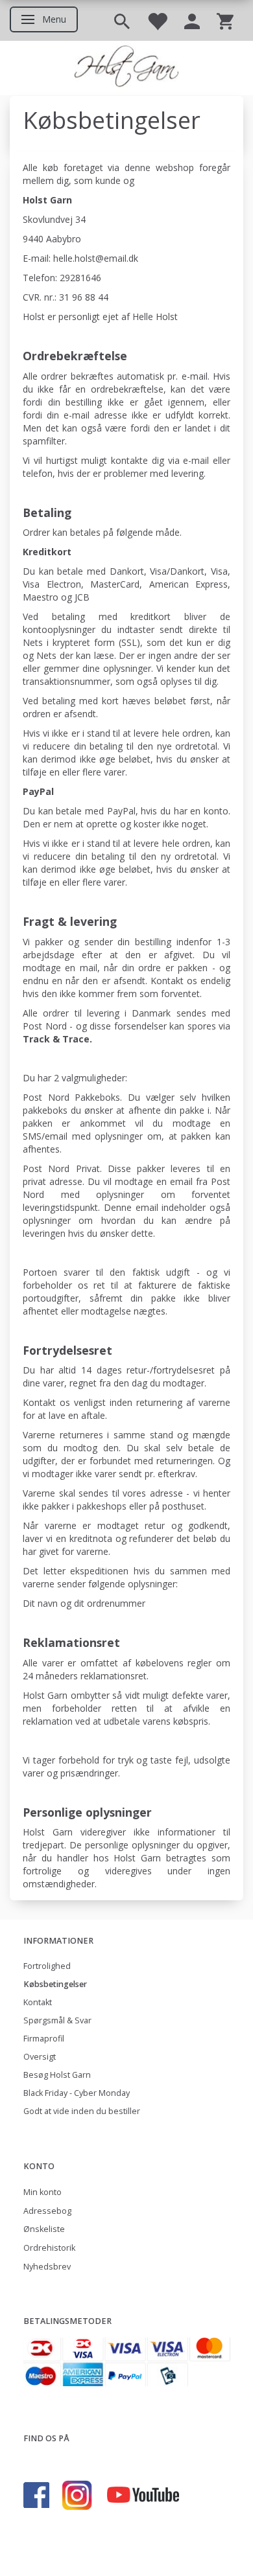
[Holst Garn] (126, 68)
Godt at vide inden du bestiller (82, 2111)
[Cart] (225, 20)
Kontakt (38, 2002)
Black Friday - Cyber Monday (77, 2093)
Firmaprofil (44, 2039)
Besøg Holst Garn (57, 2075)
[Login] (192, 20)
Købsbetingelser (55, 1984)
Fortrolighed (47, 1966)
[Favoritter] (157, 20)
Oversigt (40, 2057)
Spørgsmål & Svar (57, 2020)
